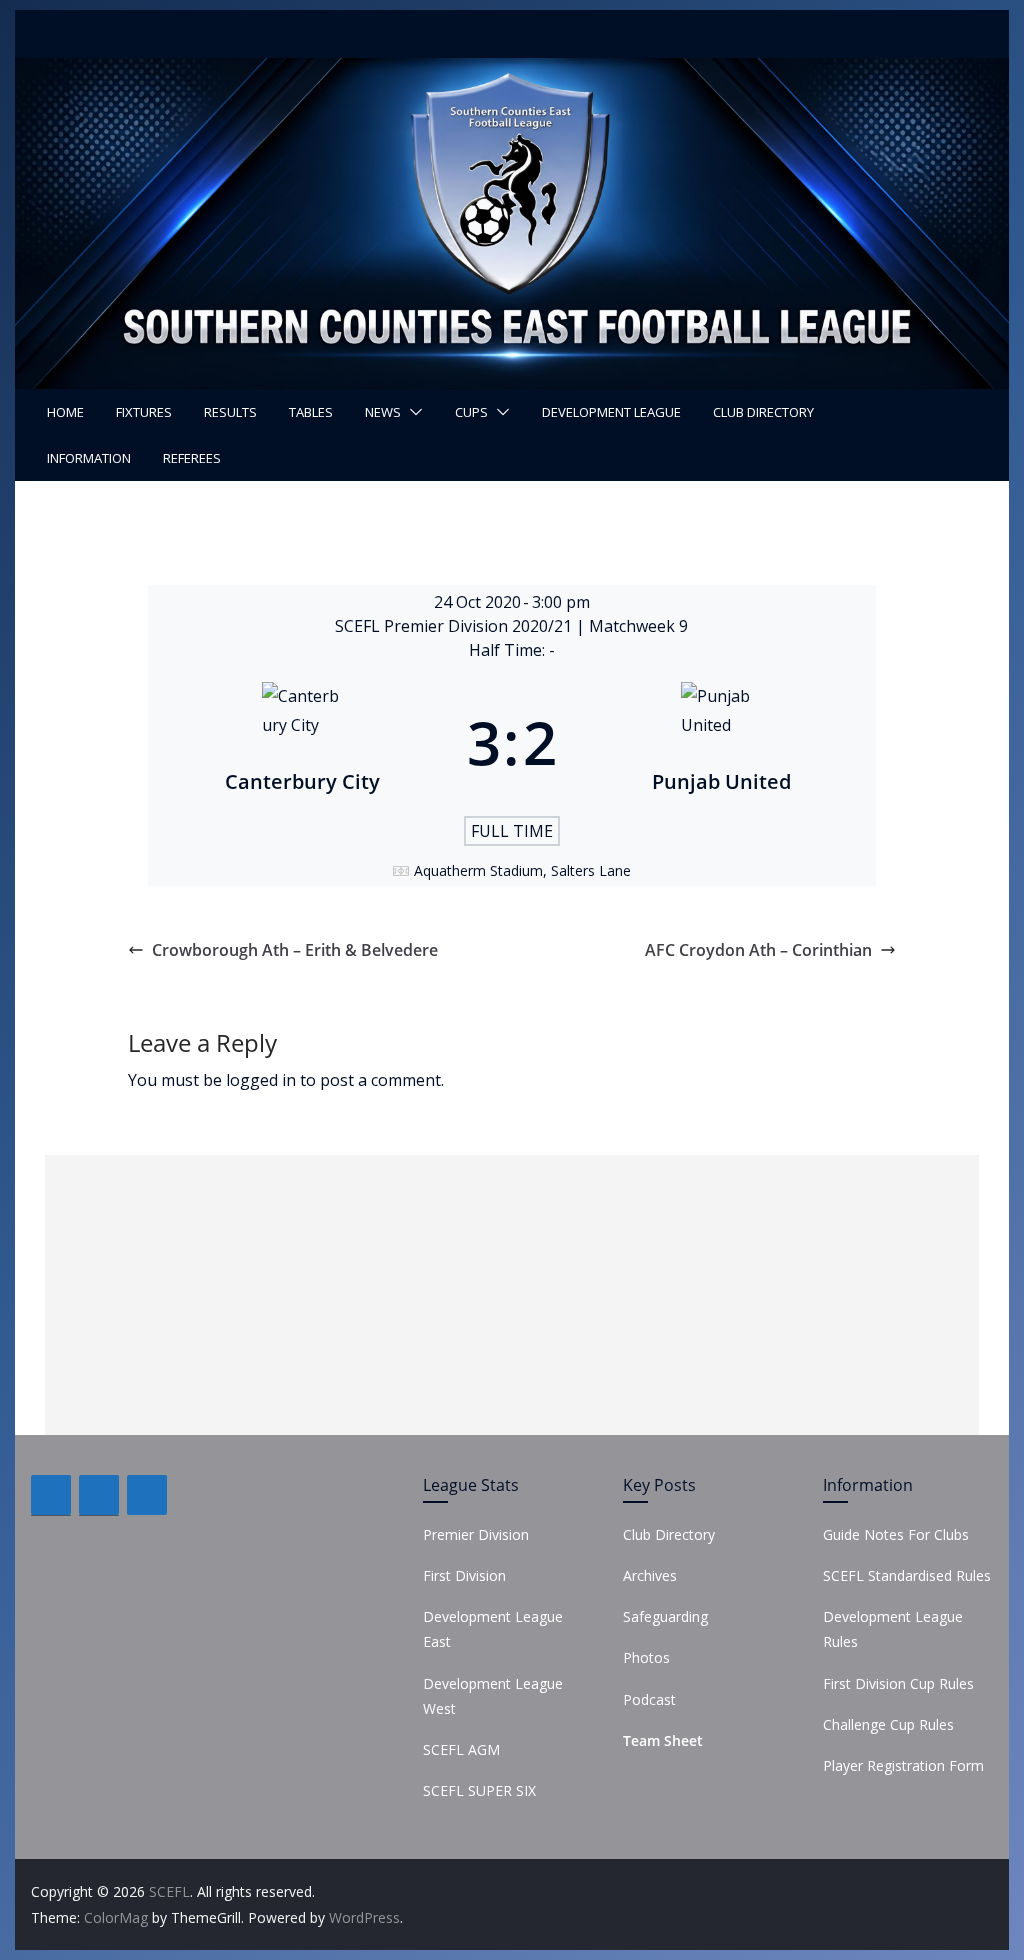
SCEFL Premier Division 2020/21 (455, 626)
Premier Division (476, 1534)
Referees (192, 458)
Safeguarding (665, 1616)
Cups (471, 412)
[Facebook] (51, 1495)
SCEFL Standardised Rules (907, 1575)
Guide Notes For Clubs (896, 1534)
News (383, 412)
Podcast (649, 1699)
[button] (412, 412)
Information (89, 458)
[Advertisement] (512, 1295)
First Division (464, 1575)
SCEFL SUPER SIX (479, 1790)
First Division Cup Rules (898, 1683)
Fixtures (144, 412)
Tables (311, 412)
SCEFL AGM (461, 1749)
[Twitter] (99, 1495)
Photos (646, 1657)
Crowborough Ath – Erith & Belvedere (295, 950)
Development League (611, 412)
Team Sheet (663, 1740)
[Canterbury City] (302, 742)
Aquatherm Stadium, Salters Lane (522, 870)
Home (65, 412)
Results (230, 412)
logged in (261, 1080)
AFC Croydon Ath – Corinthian (758, 950)
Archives (650, 1575)
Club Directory (763, 412)
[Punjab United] (721, 742)
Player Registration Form (903, 1765)
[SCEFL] (511, 72)
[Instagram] (147, 1495)
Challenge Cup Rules (888, 1724)
